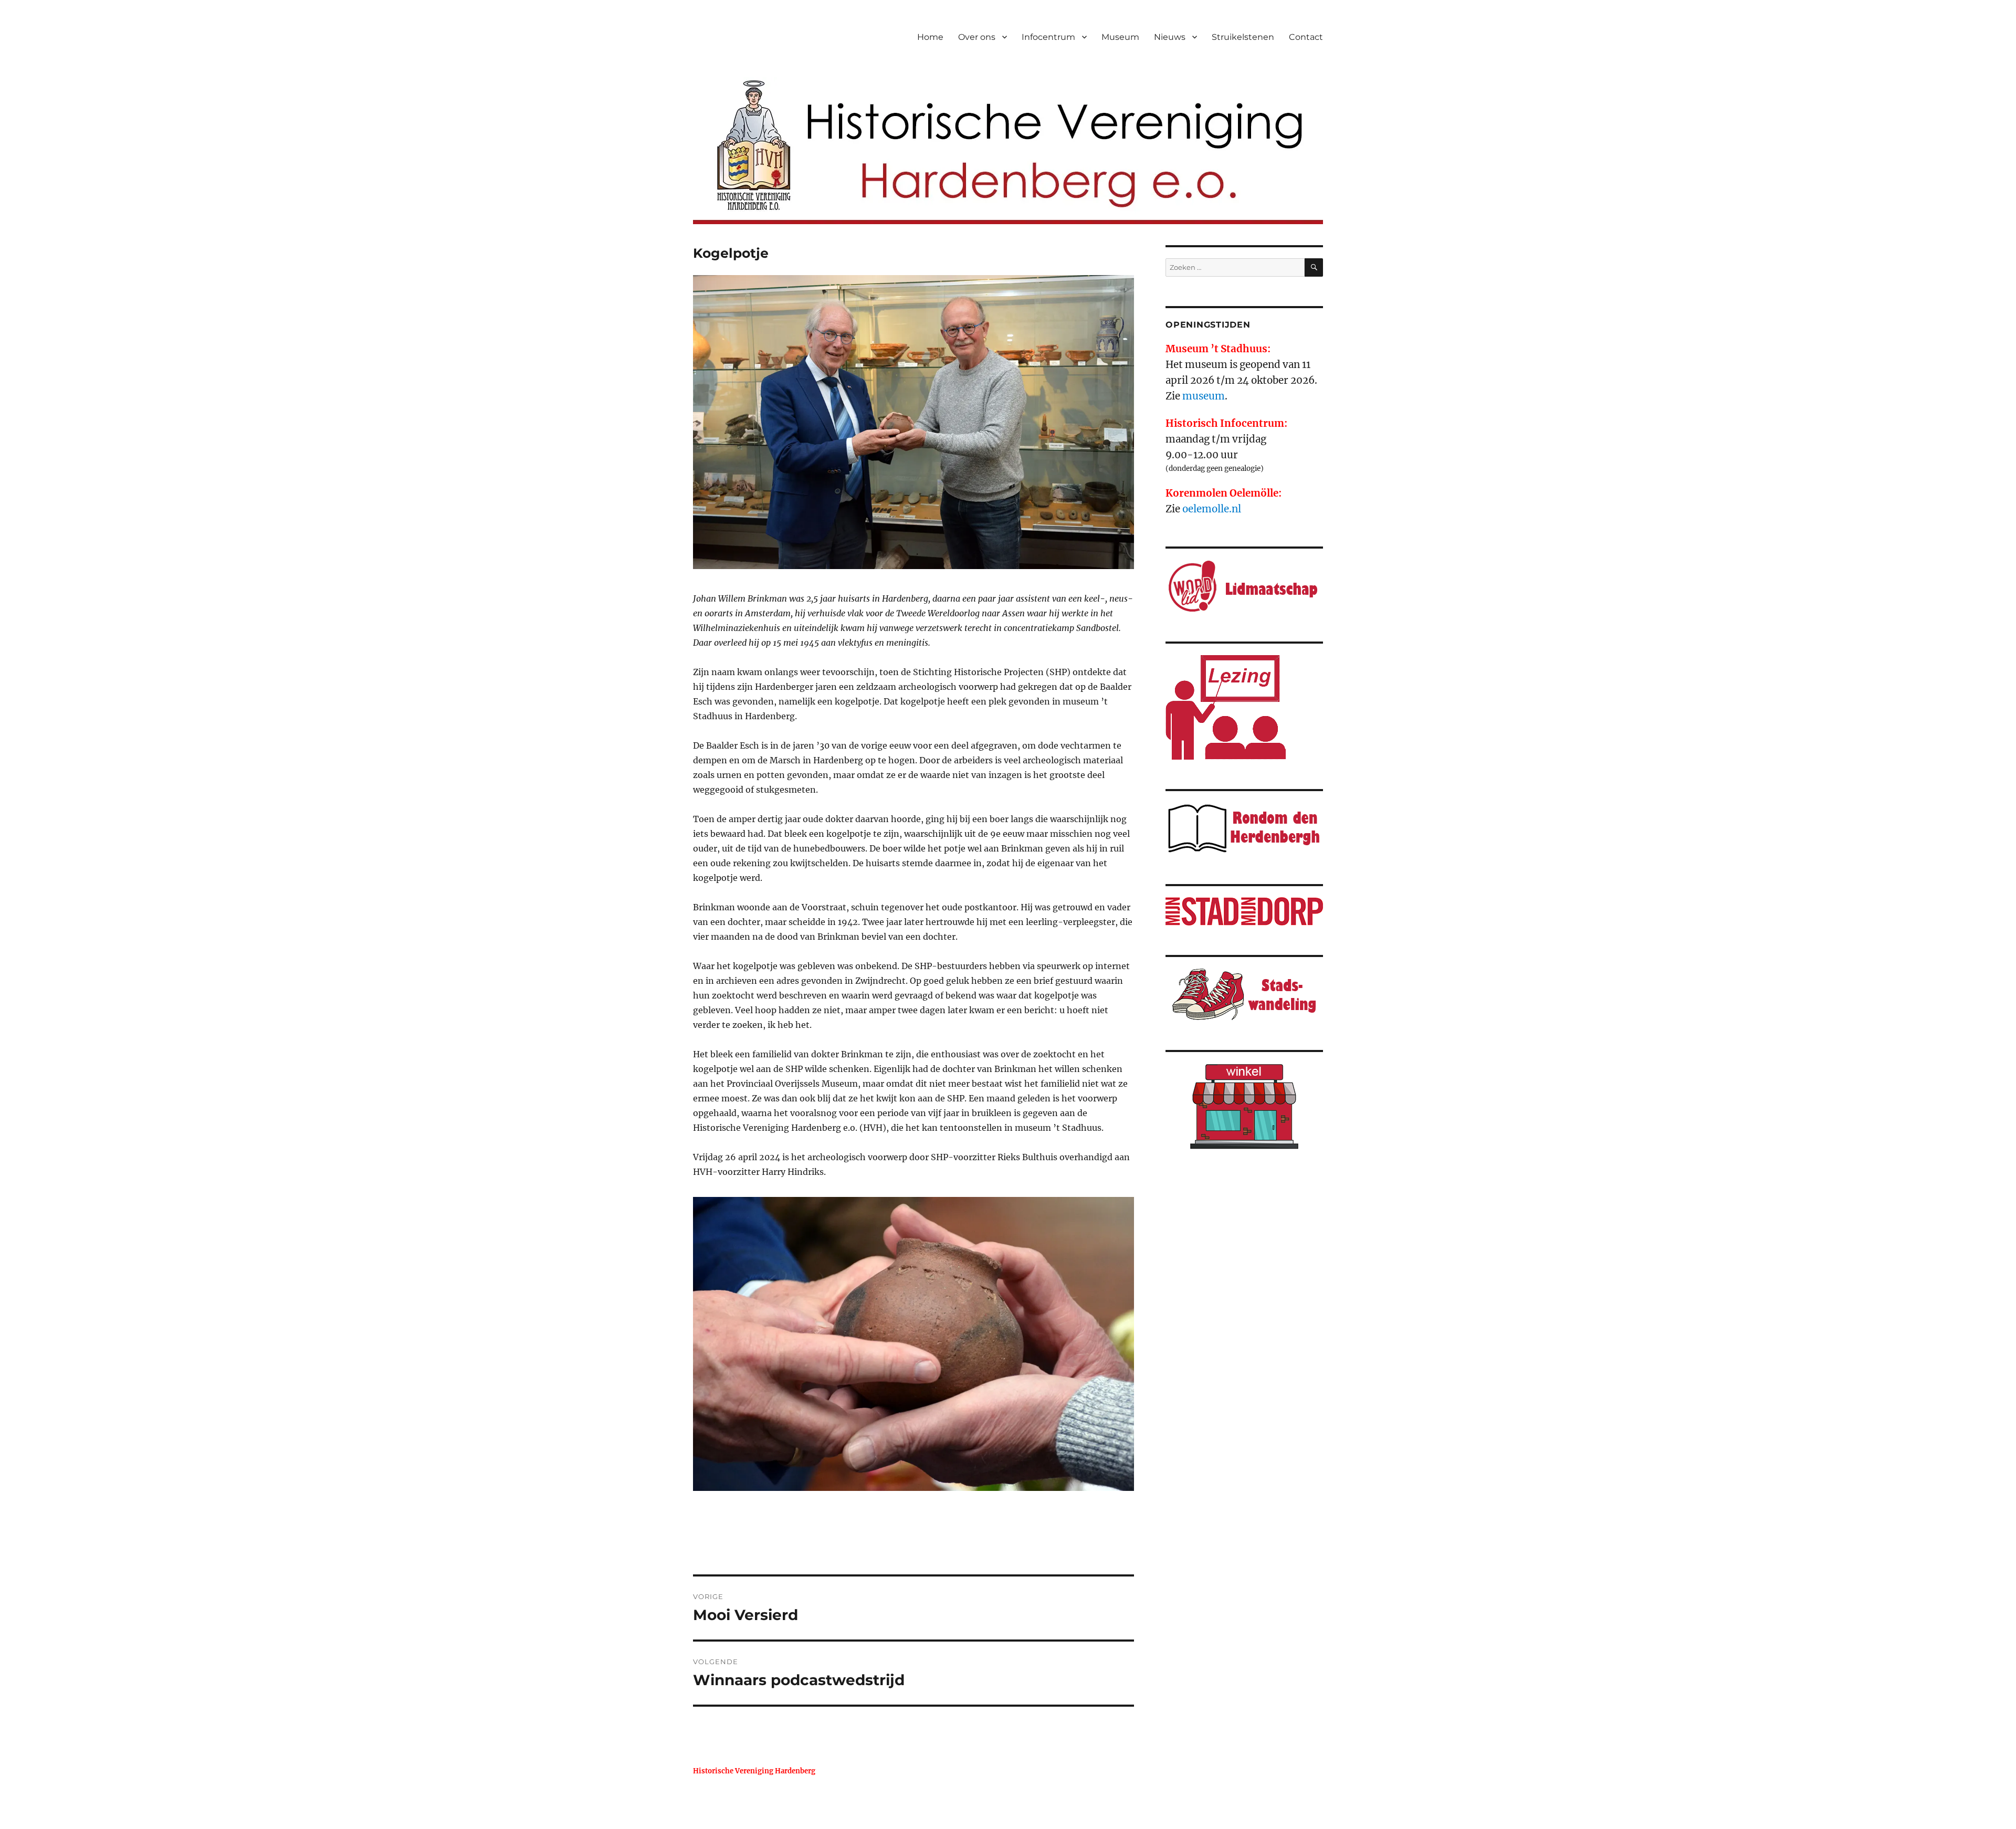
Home (930, 37)
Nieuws (1170, 37)
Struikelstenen (1243, 37)
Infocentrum (1048, 37)
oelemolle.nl (1212, 509)
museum (1204, 396)
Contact (1306, 37)
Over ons (977, 37)
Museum (1120, 37)
